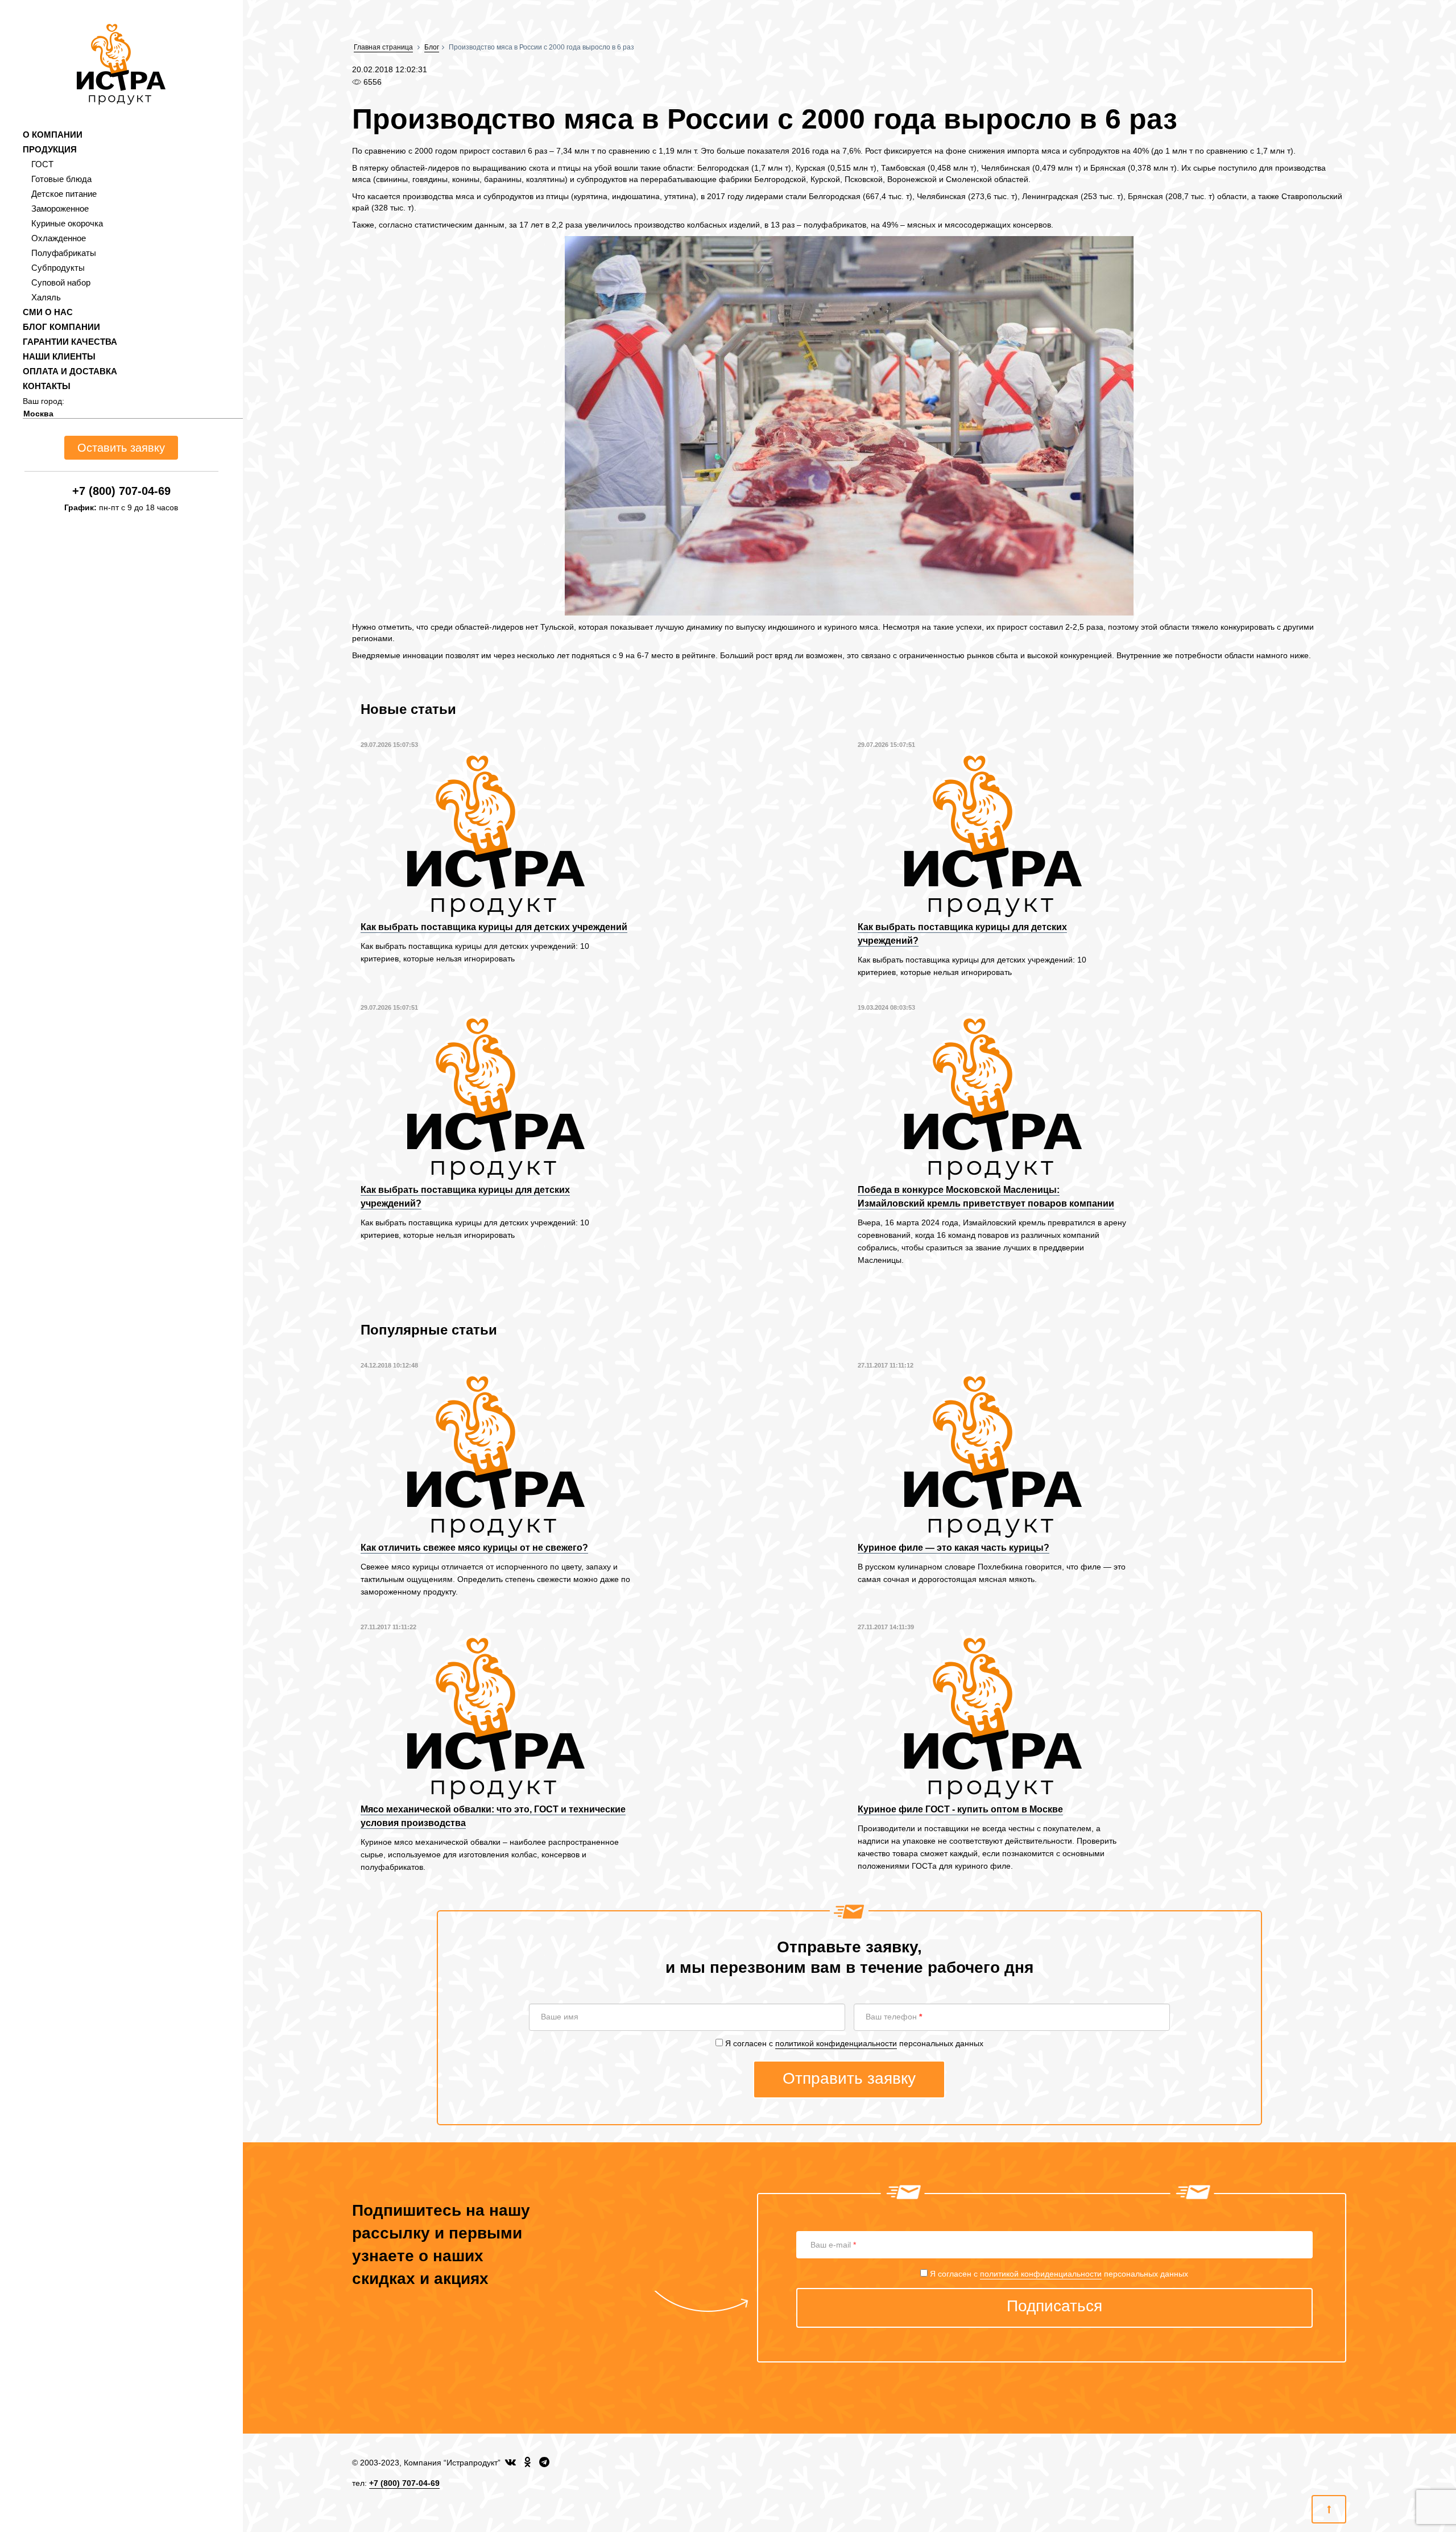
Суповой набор (61, 282)
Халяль (46, 297)
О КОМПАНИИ (53, 135)
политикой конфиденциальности (836, 2043)
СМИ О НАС (48, 312)
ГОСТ (42, 164)
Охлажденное (59, 238)
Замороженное (60, 208)
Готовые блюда (61, 179)
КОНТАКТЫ (47, 386)
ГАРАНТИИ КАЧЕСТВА (70, 342)
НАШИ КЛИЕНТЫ (59, 356)
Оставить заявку (121, 448)
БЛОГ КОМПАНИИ (61, 327)
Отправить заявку (849, 2078)
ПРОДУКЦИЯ (50, 149)
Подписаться (1054, 2306)
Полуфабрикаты (64, 253)
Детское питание (64, 194)
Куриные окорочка (67, 223)
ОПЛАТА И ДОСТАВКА (70, 371)
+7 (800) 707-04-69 (121, 491)
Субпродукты (58, 268)
